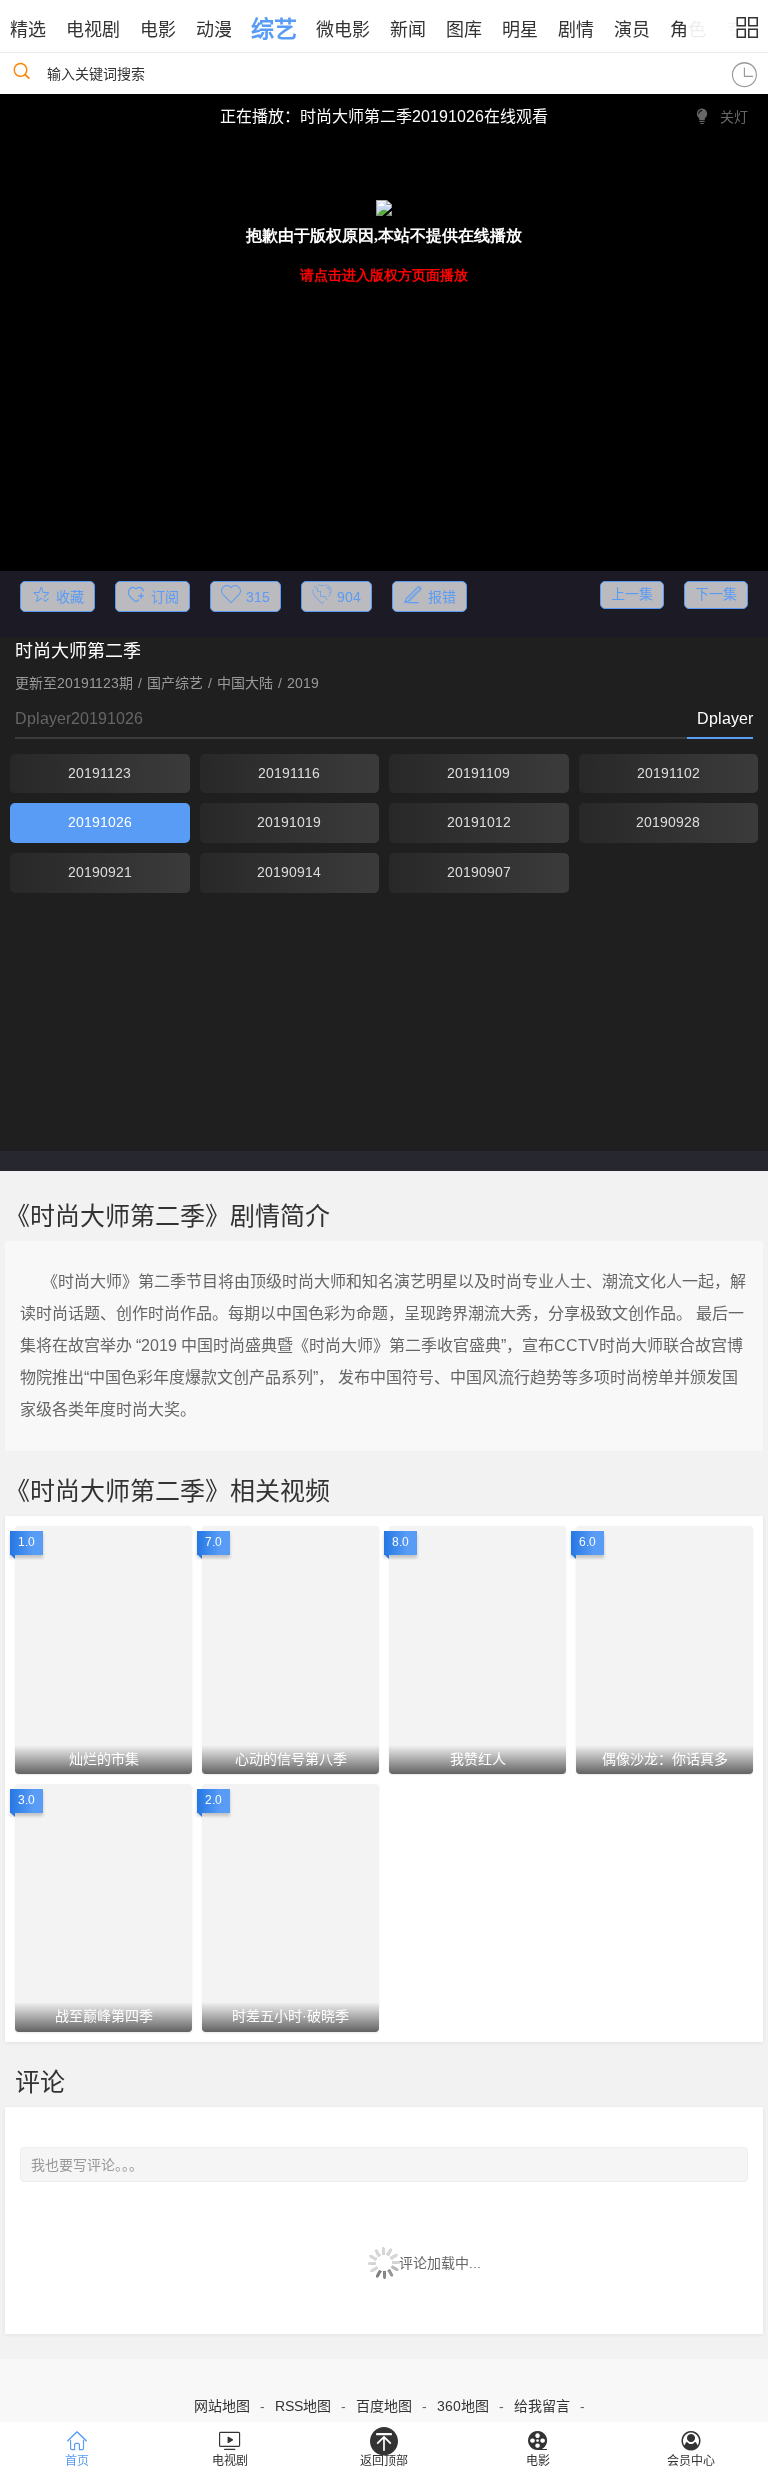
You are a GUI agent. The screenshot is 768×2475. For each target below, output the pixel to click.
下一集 (716, 594)
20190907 (479, 872)
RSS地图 (303, 2406)
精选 (28, 30)
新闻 (408, 30)
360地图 (463, 2406)
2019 (303, 683)
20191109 (478, 773)
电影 (158, 30)
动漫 (214, 30)
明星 (520, 30)
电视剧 (93, 30)
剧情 (576, 30)
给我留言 (542, 2406)
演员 (632, 30)
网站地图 (222, 2406)
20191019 (289, 822)
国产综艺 (175, 683)
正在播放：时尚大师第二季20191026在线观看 (384, 116)
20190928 (668, 822)
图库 (464, 30)
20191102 (668, 773)
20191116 (289, 773)
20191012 (479, 822)
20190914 (289, 872)
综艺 (274, 29)
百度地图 (384, 2406)
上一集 (632, 594)
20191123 (99, 773)
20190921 (100, 872)
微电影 (343, 30)
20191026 (100, 822)
